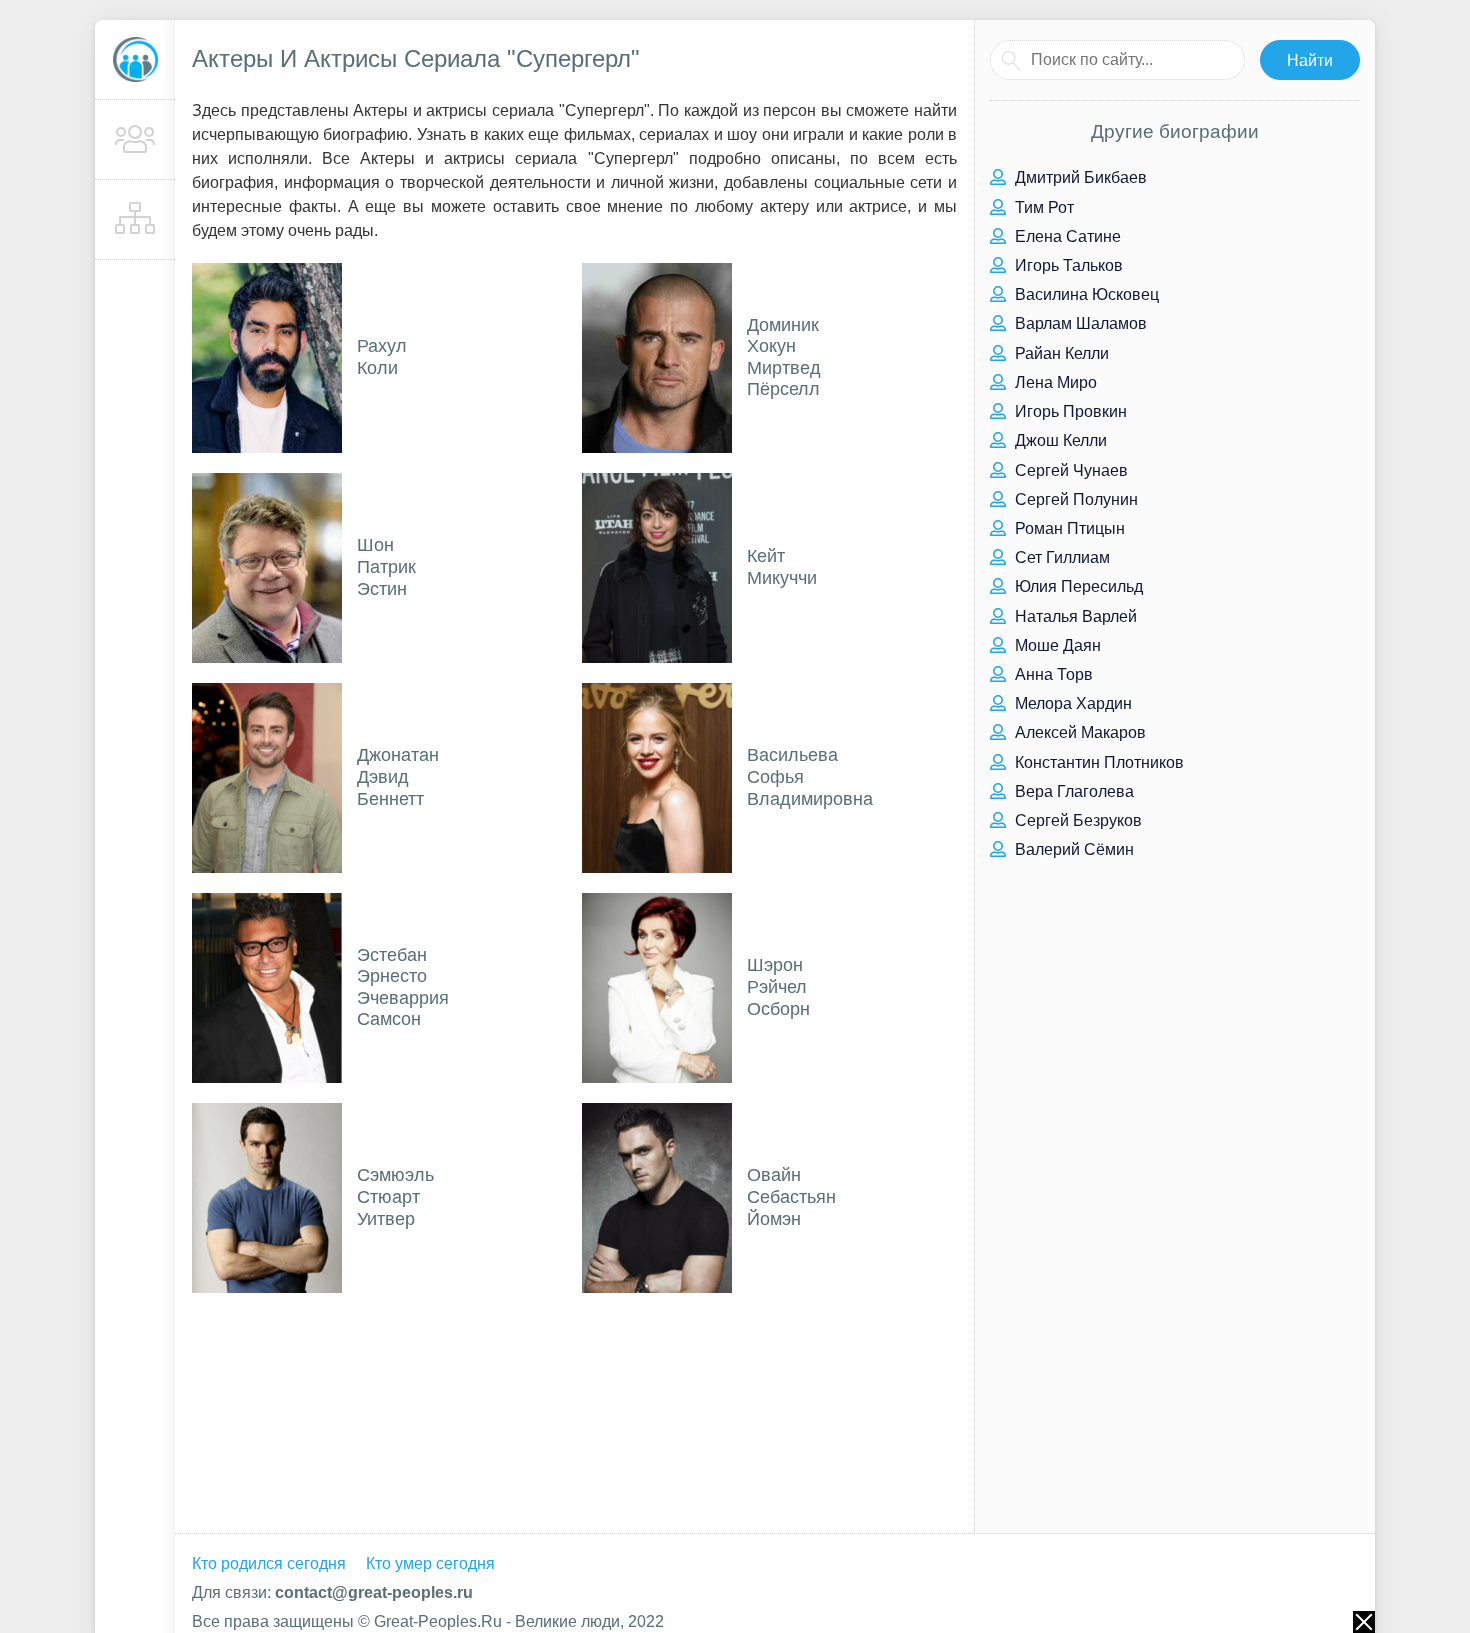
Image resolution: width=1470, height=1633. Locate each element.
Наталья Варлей (1074, 616)
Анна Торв (1052, 674)
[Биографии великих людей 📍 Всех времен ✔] (135, 60)
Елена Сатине (1066, 236)
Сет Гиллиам (1060, 557)
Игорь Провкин (1069, 411)
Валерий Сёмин (1072, 849)
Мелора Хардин (1071, 703)
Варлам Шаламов (1079, 323)
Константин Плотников (1097, 762)
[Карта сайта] (135, 220)
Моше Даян (1056, 645)
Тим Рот (1042, 207)
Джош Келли (1059, 440)
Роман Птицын (1068, 528)
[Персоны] (135, 140)
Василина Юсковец (1085, 294)
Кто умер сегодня (430, 1563)
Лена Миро (1054, 382)
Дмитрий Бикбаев (1079, 177)
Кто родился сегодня (269, 1563)
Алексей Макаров (1078, 732)
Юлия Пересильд (1077, 586)
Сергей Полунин (1074, 499)
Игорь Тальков (1067, 265)
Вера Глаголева (1072, 791)
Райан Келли (1060, 353)
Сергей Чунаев (1069, 470)
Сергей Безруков (1076, 820)
